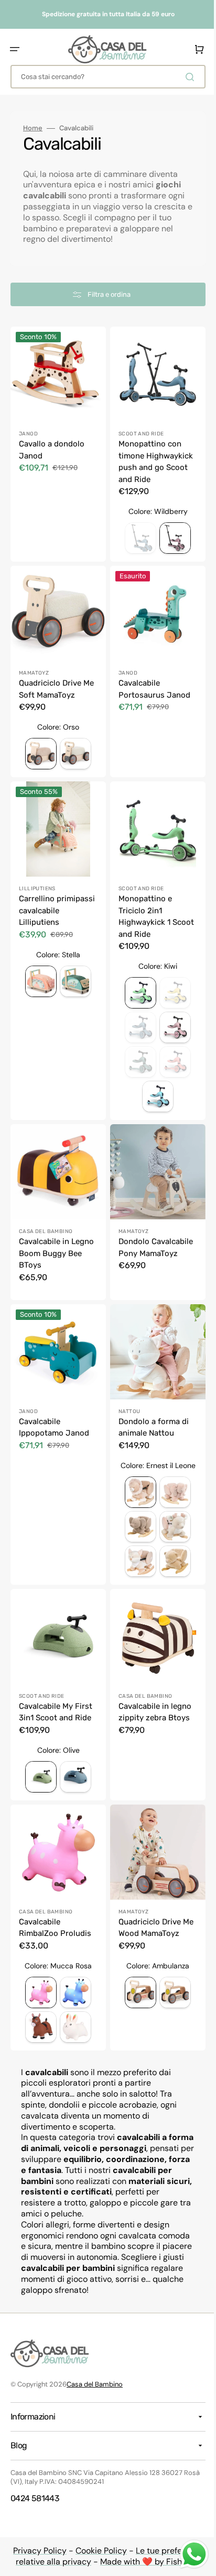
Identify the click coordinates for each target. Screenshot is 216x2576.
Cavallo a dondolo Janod (52, 446)
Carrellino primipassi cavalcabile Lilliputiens (39, 905)
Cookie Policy (98, 2551)
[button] (15, 49)
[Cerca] (184, 77)
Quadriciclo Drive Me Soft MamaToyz (53, 681)
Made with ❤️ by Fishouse (147, 2562)
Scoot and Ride (138, 430)
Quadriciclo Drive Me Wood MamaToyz (152, 1900)
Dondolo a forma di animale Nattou (150, 1408)
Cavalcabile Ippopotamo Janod (54, 1408)
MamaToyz (34, 665)
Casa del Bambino (46, 1216)
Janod (28, 430)
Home (33, 128)
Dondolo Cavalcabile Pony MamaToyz (152, 1232)
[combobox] (104, 77)
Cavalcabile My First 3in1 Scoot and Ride (56, 1689)
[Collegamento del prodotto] (56, 666)
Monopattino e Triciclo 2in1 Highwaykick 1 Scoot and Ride (143, 905)
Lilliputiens (37, 877)
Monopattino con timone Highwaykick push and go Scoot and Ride (152, 458)
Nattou (126, 1392)
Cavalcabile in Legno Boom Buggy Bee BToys (55, 1237)
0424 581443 (35, 2498)
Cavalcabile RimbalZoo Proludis (55, 1900)
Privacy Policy (36, 2551)
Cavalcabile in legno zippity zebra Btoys (151, 1689)
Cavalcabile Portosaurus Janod (151, 681)
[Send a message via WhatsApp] (186, 2554)
